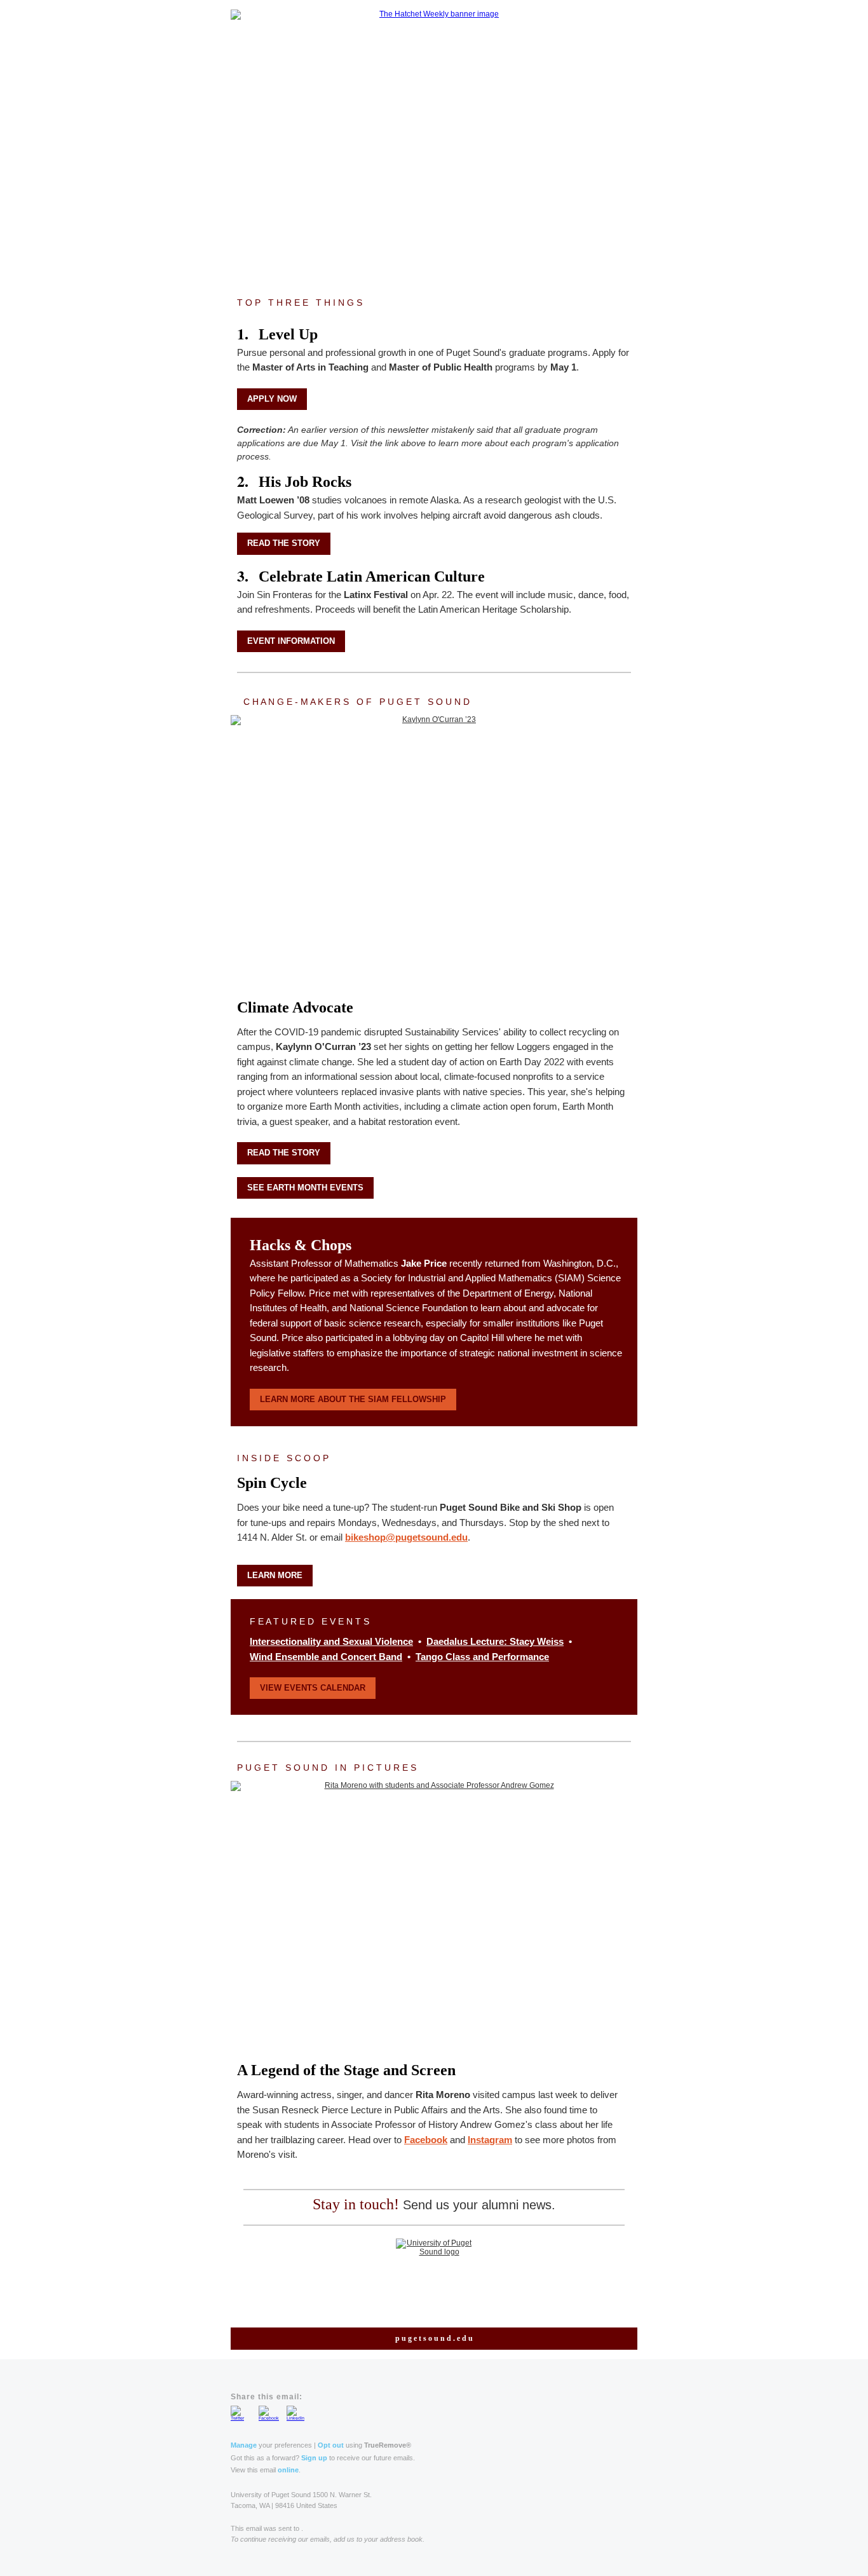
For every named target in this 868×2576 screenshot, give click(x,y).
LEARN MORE (275, 1575)
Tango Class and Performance (482, 1657)
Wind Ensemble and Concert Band (326, 1657)
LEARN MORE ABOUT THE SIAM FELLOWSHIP (353, 1399)
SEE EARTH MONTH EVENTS (305, 1188)
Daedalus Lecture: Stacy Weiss (495, 1641)
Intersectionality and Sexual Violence (331, 1641)
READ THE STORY (284, 543)
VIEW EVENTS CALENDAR (313, 1688)
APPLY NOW (272, 399)
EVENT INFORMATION (291, 641)
